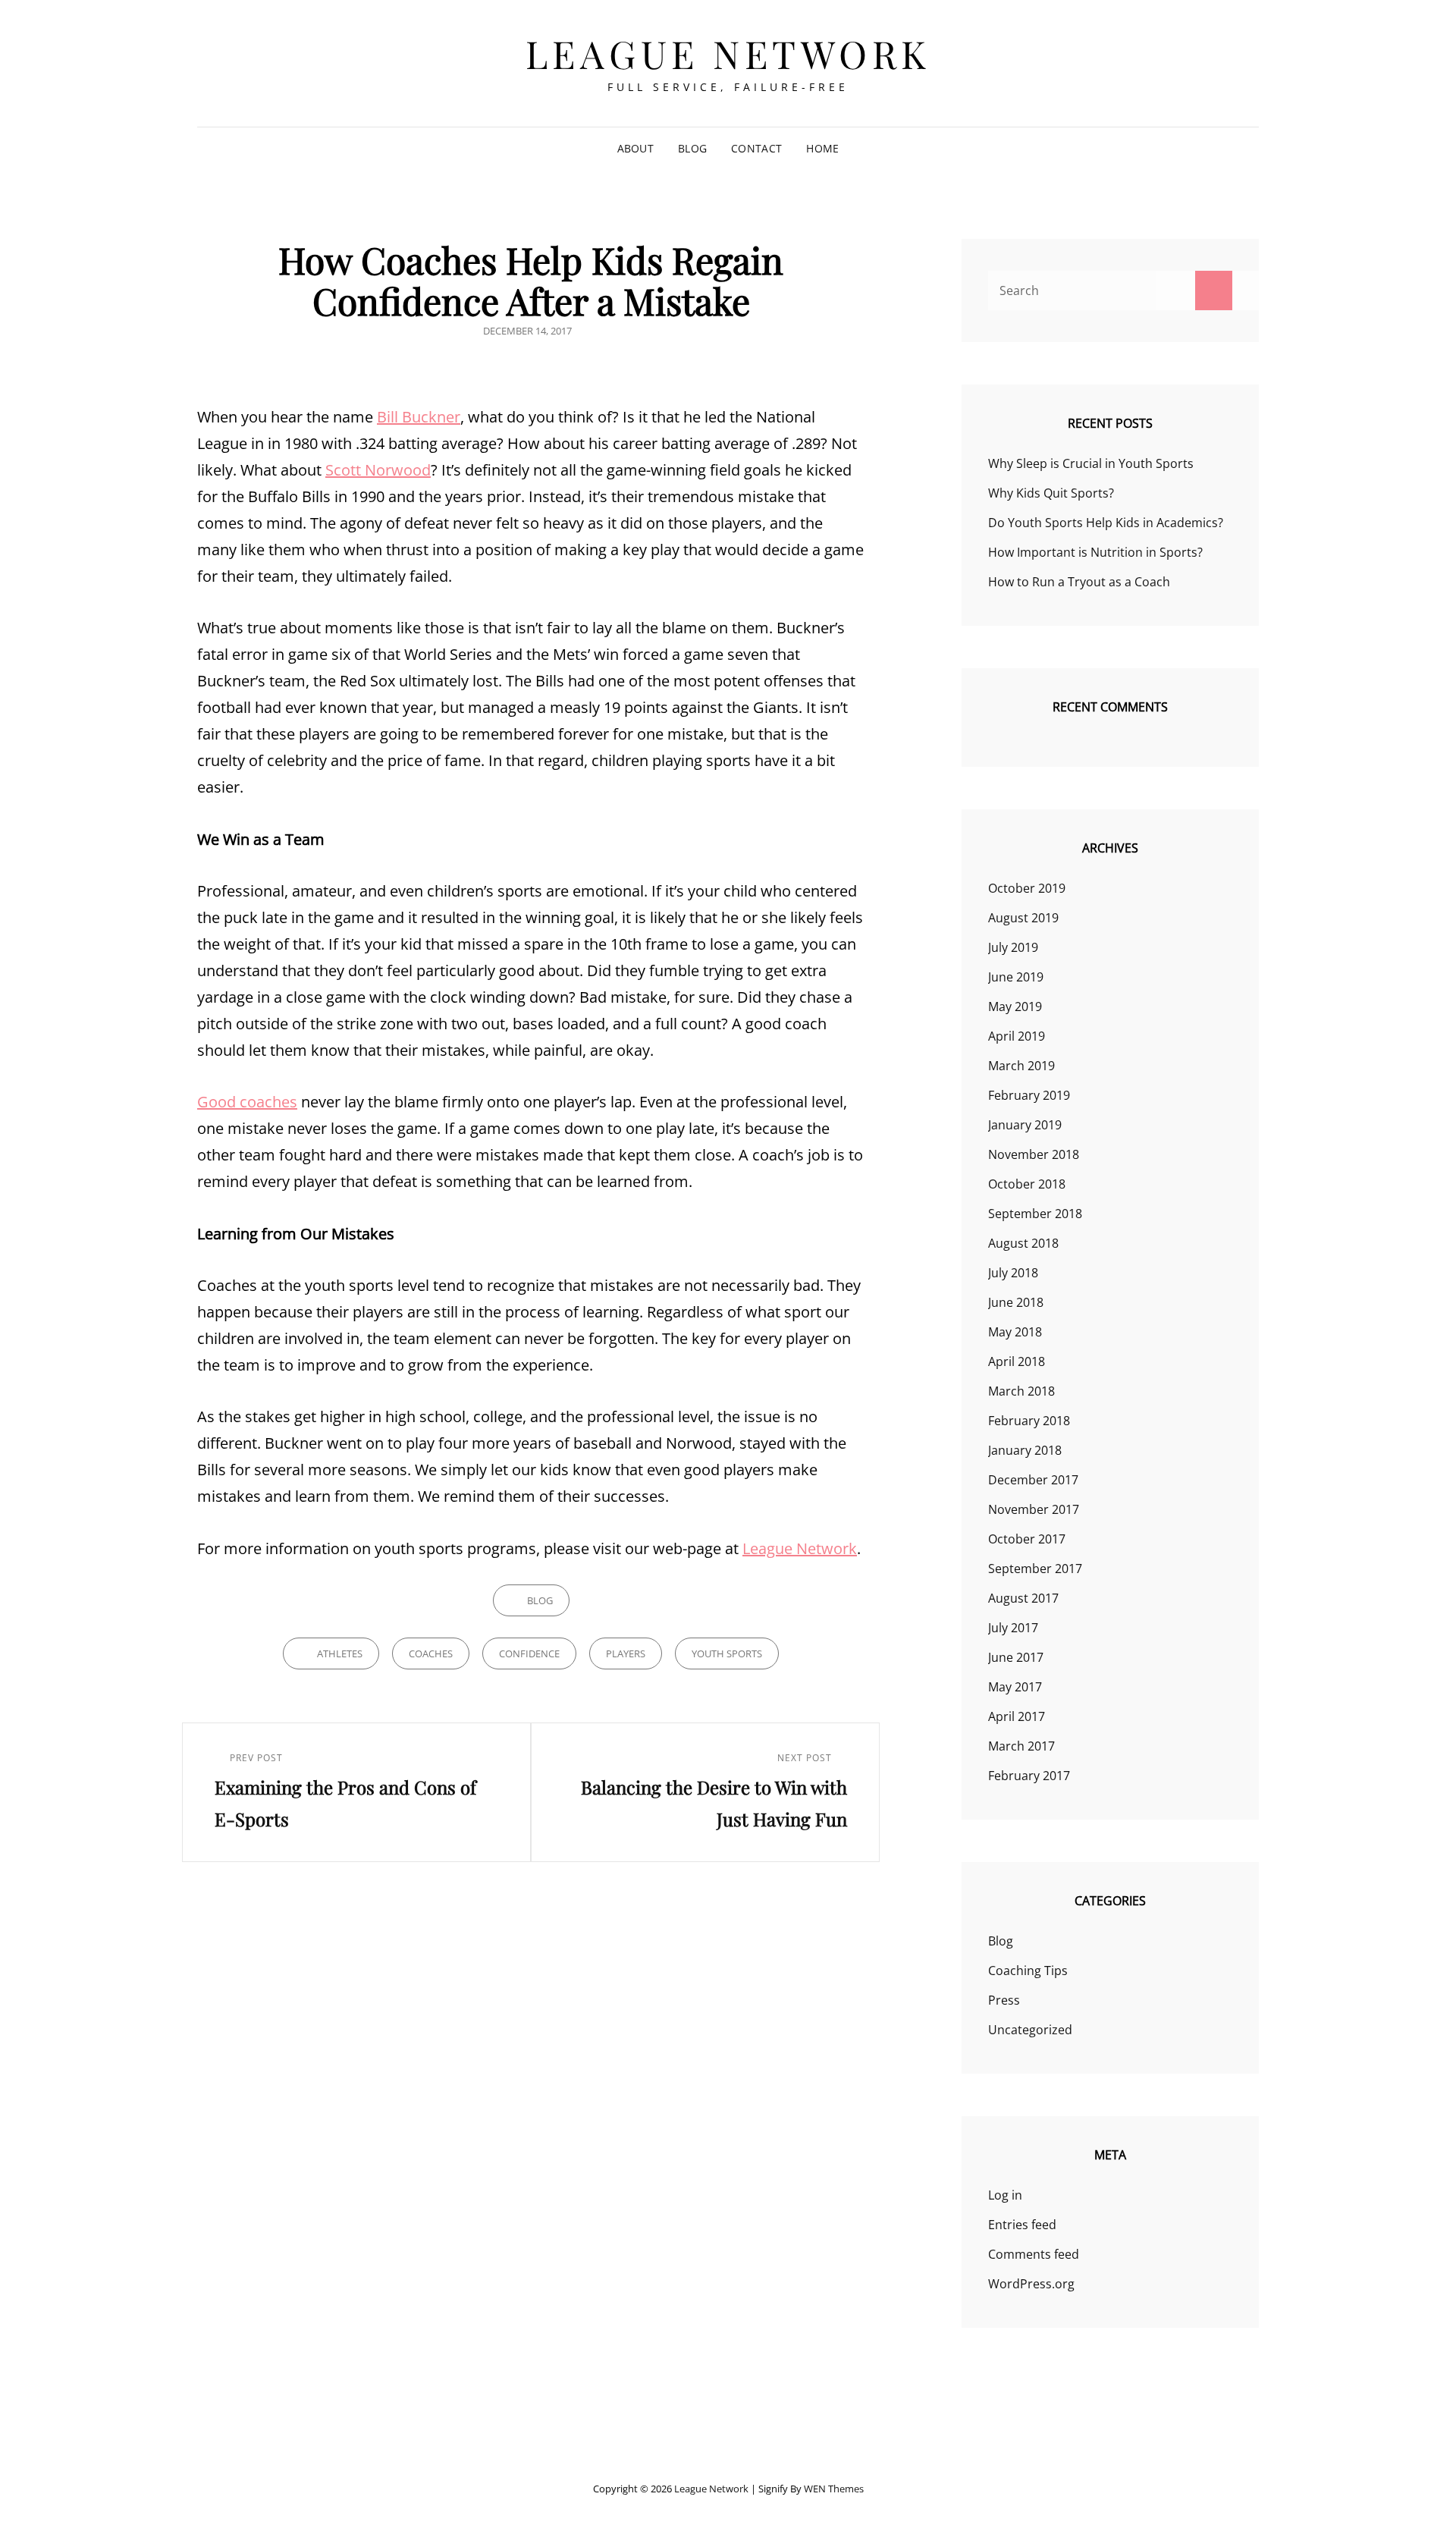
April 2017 (1017, 1716)
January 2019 (1025, 1125)
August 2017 (1023, 1598)
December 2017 (1033, 1480)
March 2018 (1021, 1391)
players (626, 1653)
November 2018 (1034, 1154)
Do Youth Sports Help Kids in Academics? (1106, 523)
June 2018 (1016, 1302)
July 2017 (1013, 1628)
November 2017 (1034, 1509)
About (635, 148)
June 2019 (1016, 977)
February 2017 (1029, 1776)
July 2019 (1013, 947)
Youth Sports (727, 1653)
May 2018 (1015, 1332)
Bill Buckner (419, 417)
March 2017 (1021, 1746)
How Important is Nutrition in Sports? (1095, 552)
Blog (692, 148)
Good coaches (247, 1102)
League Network (728, 53)
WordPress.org (1031, 2284)
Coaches (431, 1653)
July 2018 (1013, 1273)
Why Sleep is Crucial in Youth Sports (1091, 463)
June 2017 (1016, 1657)
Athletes (340, 1653)
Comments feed (1034, 2254)
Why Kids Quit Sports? (1051, 493)
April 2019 (1017, 1036)
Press (1004, 2000)
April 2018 (1017, 1361)
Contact (756, 148)
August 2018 (1023, 1243)
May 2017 (1015, 1687)
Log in (1005, 2195)
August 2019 (1023, 918)
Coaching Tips (1028, 1971)
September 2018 (1035, 1214)
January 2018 (1025, 1450)
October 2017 (1027, 1539)
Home (822, 148)
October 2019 (1027, 888)
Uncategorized (1030, 2030)
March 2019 (1021, 1066)
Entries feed (1022, 2225)
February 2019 (1029, 1095)
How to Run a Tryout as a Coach (1079, 582)
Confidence (529, 1653)
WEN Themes (834, 2489)
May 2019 (1015, 1006)
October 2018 (1027, 1184)
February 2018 (1029, 1421)
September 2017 (1035, 1569)
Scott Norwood (378, 470)
